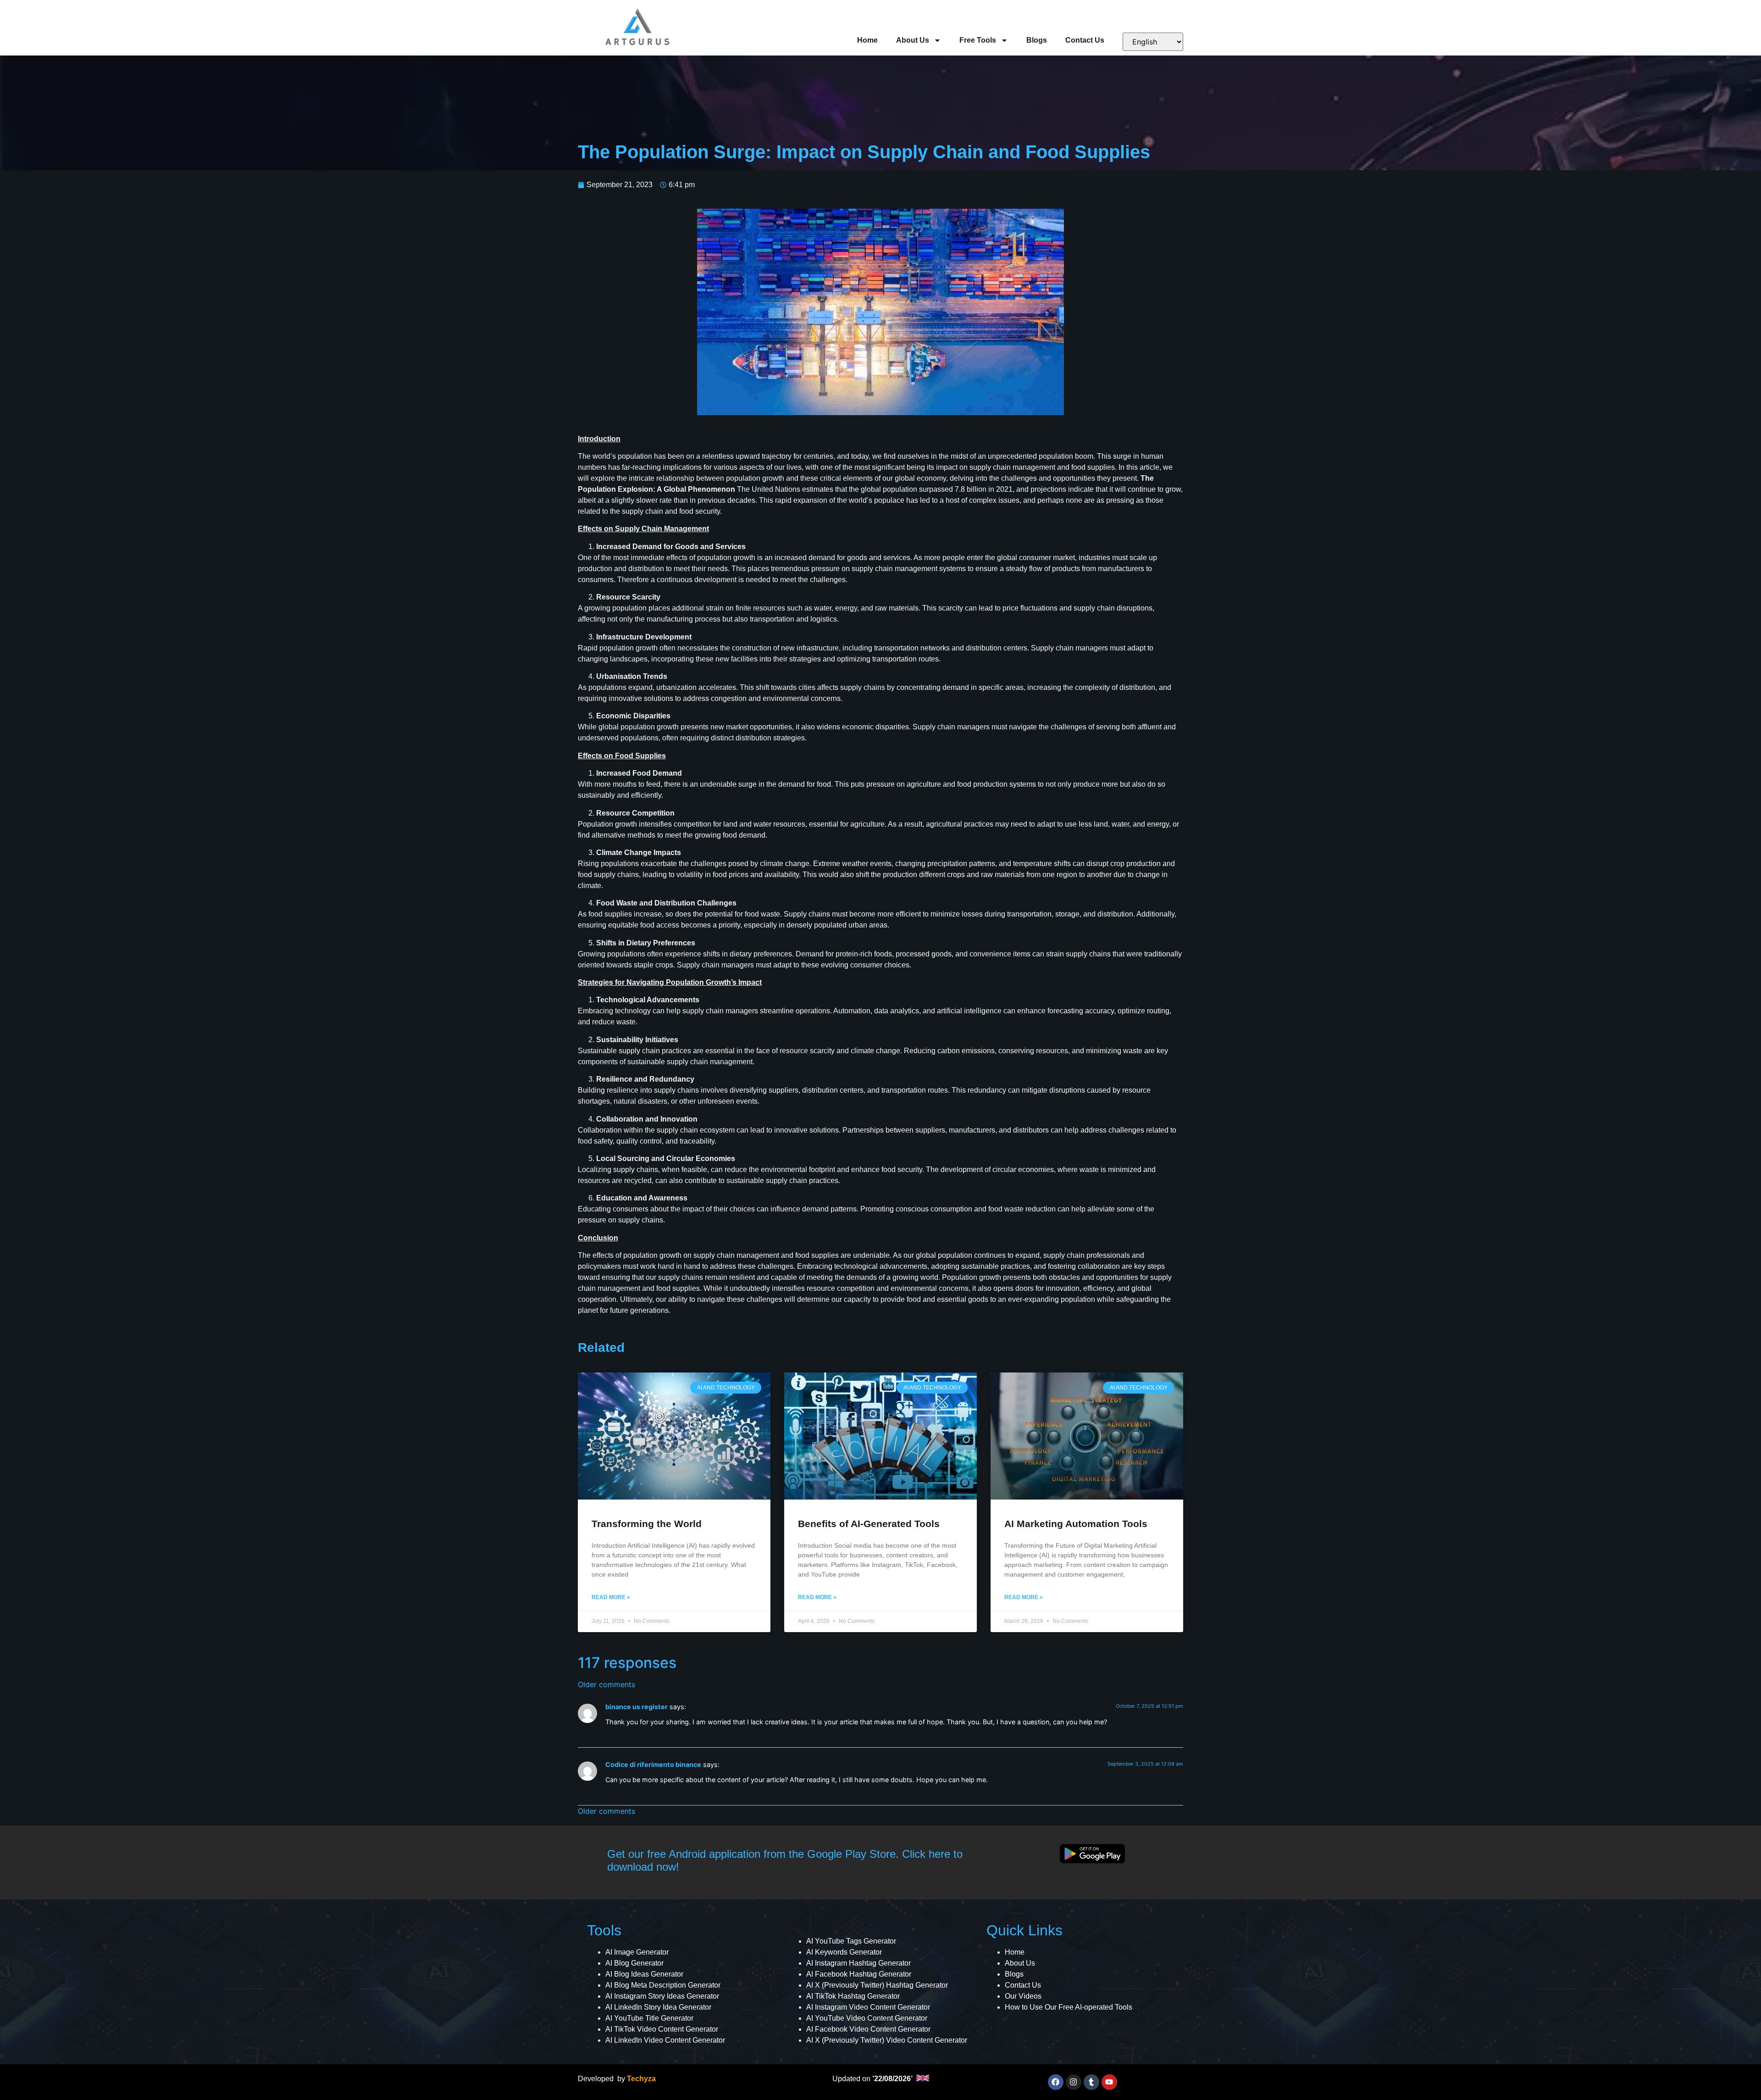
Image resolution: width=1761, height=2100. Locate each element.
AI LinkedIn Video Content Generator (665, 2040)
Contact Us (1085, 40)
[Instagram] (1074, 2082)
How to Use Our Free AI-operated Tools (1069, 2007)
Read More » (611, 1597)
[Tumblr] (1091, 2082)
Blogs (1037, 40)
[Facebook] (1056, 2082)
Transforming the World (647, 1524)
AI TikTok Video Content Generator (662, 2029)
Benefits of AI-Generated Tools (869, 1524)
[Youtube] (1109, 2082)
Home (867, 40)
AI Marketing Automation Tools (1076, 1524)
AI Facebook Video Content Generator (868, 2029)
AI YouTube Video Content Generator (867, 2018)
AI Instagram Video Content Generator (868, 2007)
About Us (913, 40)
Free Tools (978, 40)
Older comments (606, 1684)
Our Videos (1023, 1996)
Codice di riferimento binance (653, 1764)
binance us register (637, 1707)
